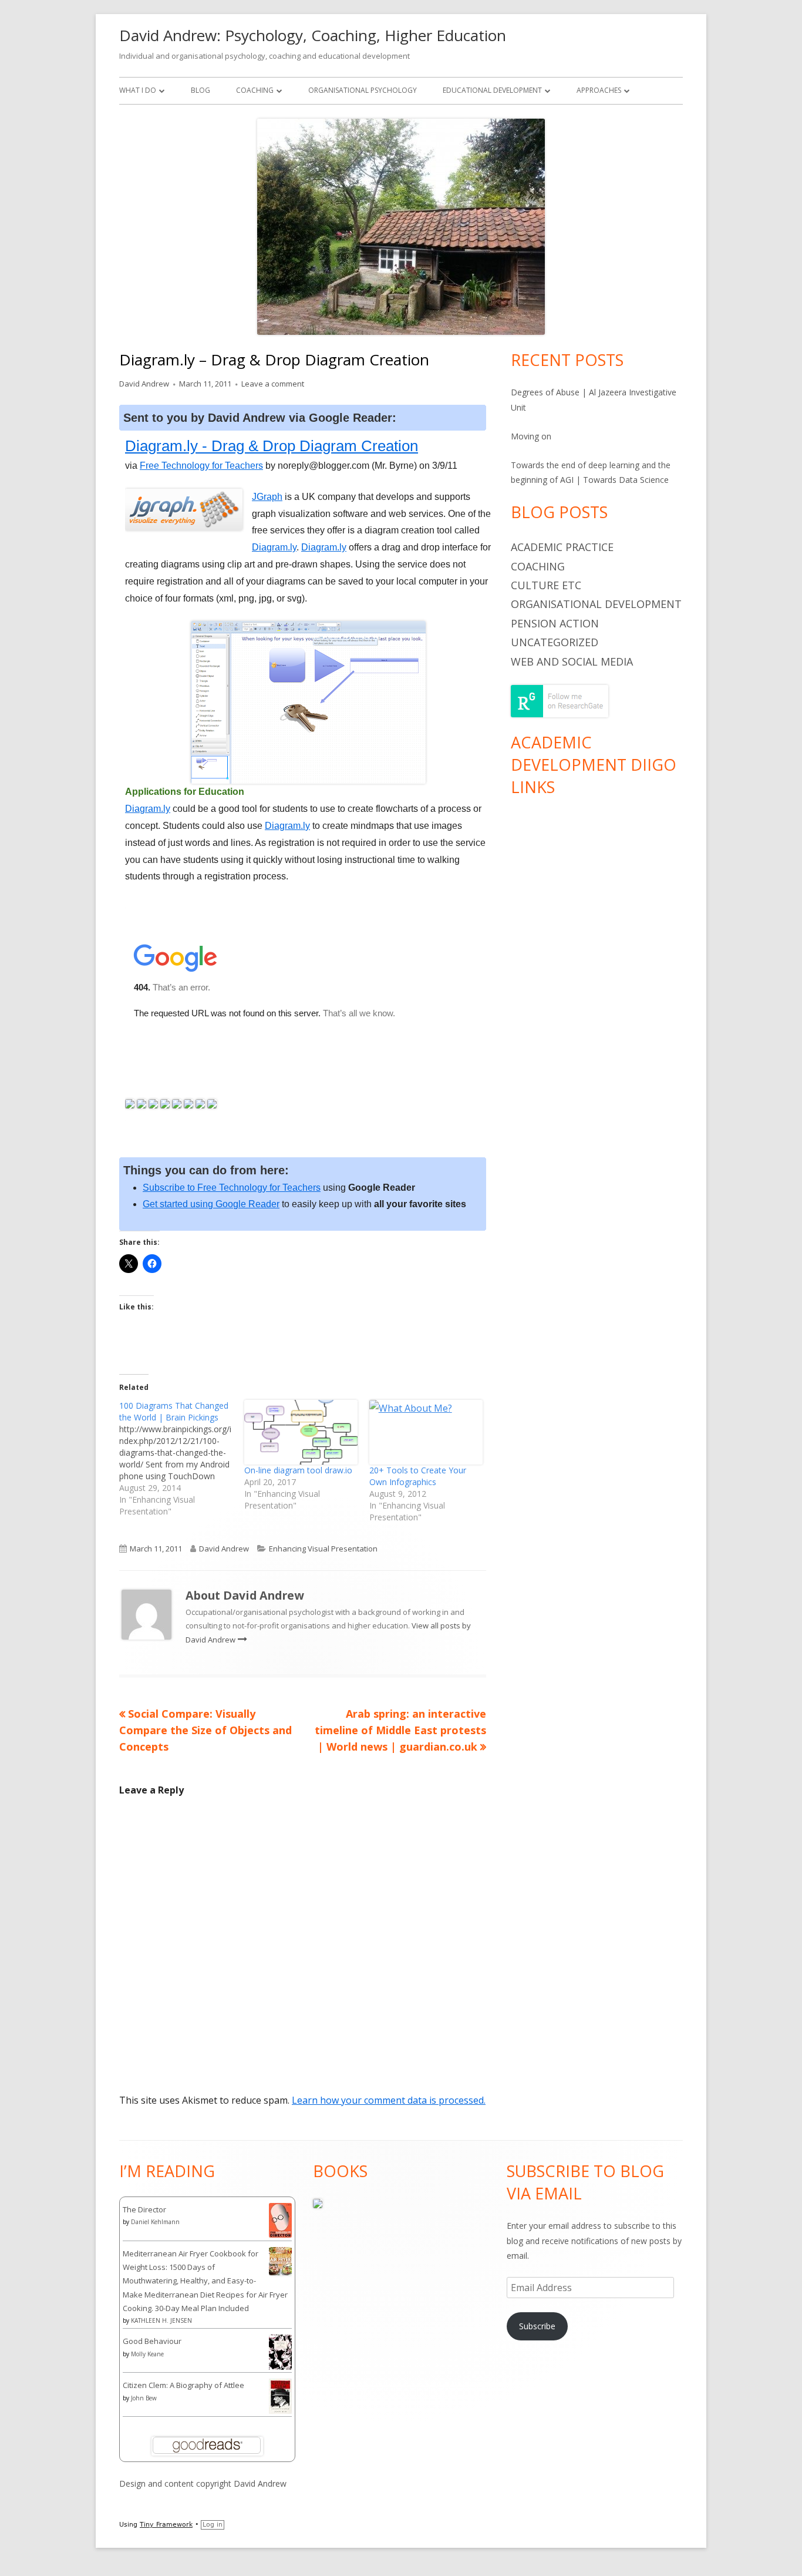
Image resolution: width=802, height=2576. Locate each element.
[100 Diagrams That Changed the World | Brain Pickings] (182, 1459)
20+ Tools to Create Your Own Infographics (418, 1476)
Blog (201, 90)
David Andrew (144, 384)
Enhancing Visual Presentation (323, 1549)
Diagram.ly (274, 547)
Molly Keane (147, 2354)
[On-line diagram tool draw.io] (301, 1432)
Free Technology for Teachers (201, 466)
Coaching (255, 90)
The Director (144, 2209)
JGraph (267, 497)
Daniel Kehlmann (155, 2222)
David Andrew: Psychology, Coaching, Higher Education (313, 35)
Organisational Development (596, 604)
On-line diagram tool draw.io (298, 1470)
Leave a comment (273, 384)
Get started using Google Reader (211, 1204)
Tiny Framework (166, 2525)
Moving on (531, 436)
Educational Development (492, 90)
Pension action (555, 623)
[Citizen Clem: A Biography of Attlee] (280, 2396)
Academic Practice (562, 547)
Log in (213, 2525)
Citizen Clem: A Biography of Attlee (183, 2385)
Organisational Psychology (363, 90)
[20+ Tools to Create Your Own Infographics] (426, 1432)
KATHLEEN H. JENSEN (161, 2320)
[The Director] (280, 2219)
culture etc (546, 585)
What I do (138, 90)
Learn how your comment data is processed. (389, 2100)
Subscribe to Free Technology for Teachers (232, 1188)
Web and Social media (572, 661)
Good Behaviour (152, 2341)
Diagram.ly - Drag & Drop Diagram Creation (272, 446)
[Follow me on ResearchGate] (560, 700)
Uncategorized (555, 642)
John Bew (144, 2398)
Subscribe (537, 2326)
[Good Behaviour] (280, 2352)
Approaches (599, 90)
